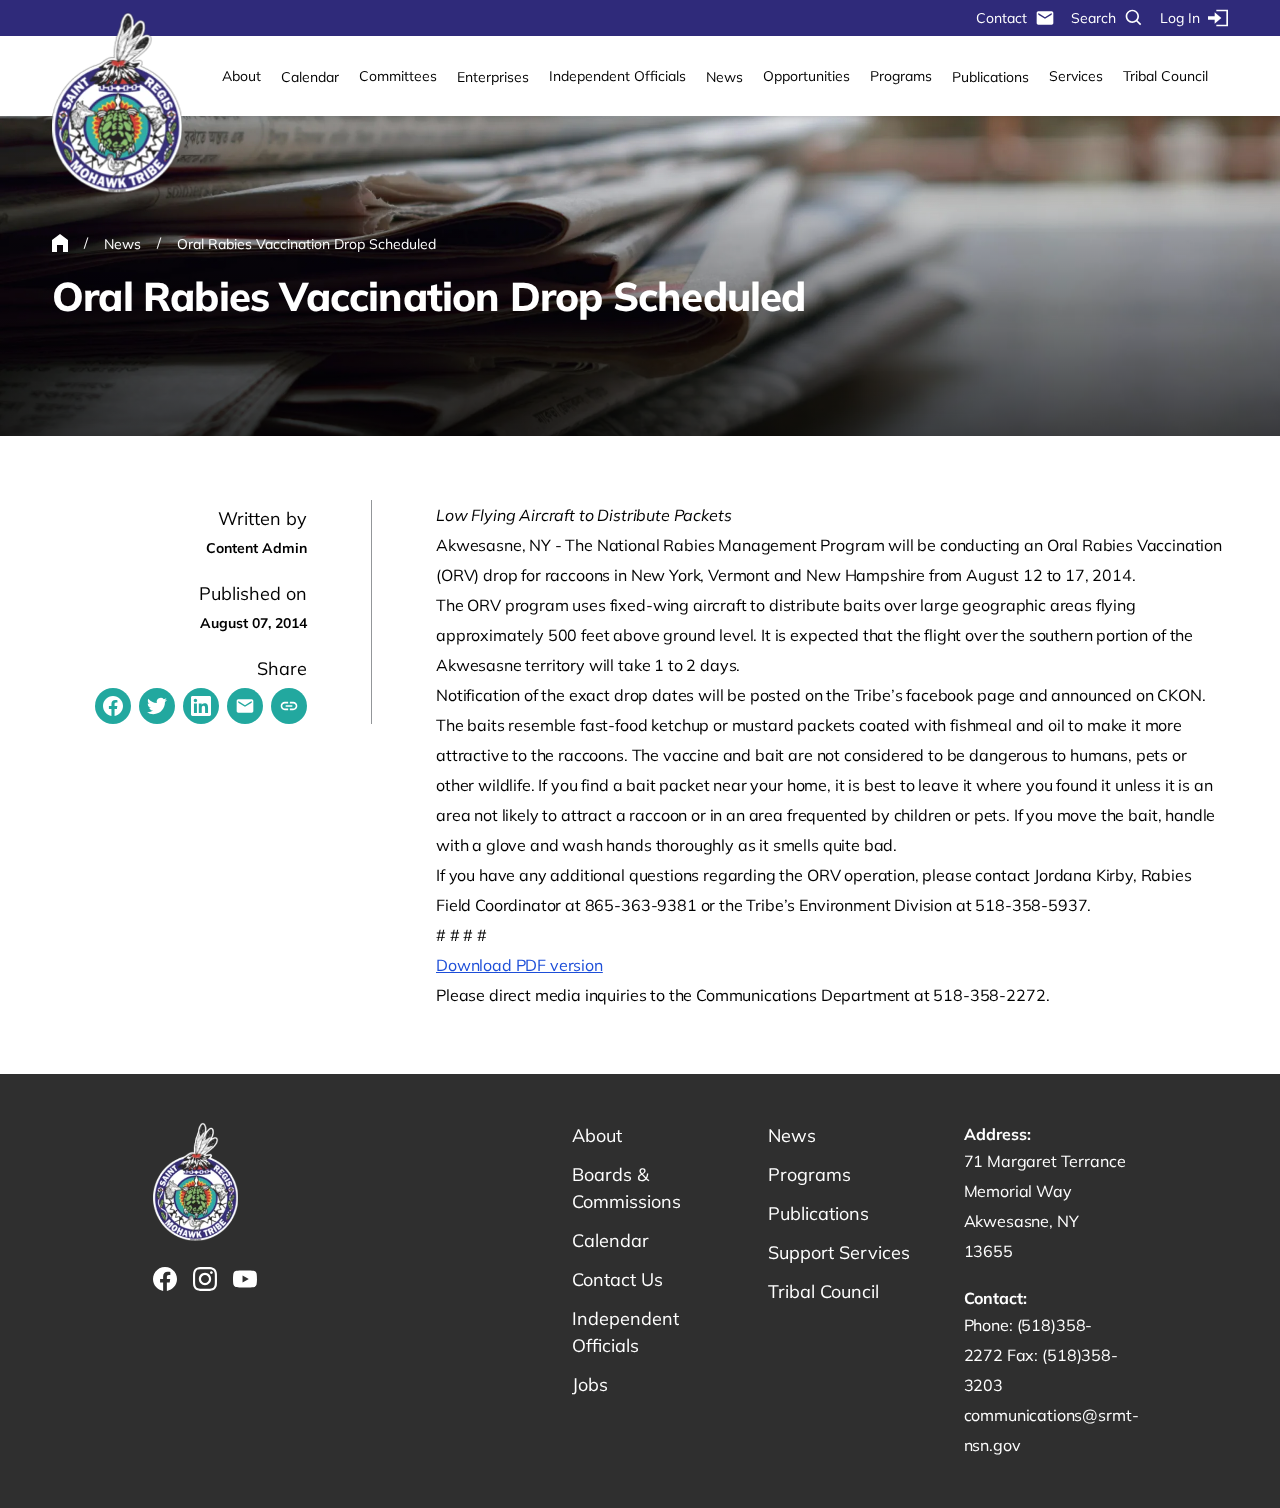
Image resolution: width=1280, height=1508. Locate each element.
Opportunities (806, 76)
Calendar (310, 77)
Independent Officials (617, 76)
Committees (398, 76)
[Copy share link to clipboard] (289, 706)
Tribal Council (1165, 76)
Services (1076, 76)
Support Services (839, 1252)
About (241, 76)
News (724, 77)
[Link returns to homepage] (117, 104)
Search (1093, 18)
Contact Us (617, 1279)
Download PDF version (519, 965)
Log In (1180, 18)
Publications (990, 77)
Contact (1001, 18)
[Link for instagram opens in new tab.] (205, 1279)
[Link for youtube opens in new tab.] (245, 1279)
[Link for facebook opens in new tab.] (165, 1279)
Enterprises (493, 77)
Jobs (590, 1384)
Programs (901, 76)
